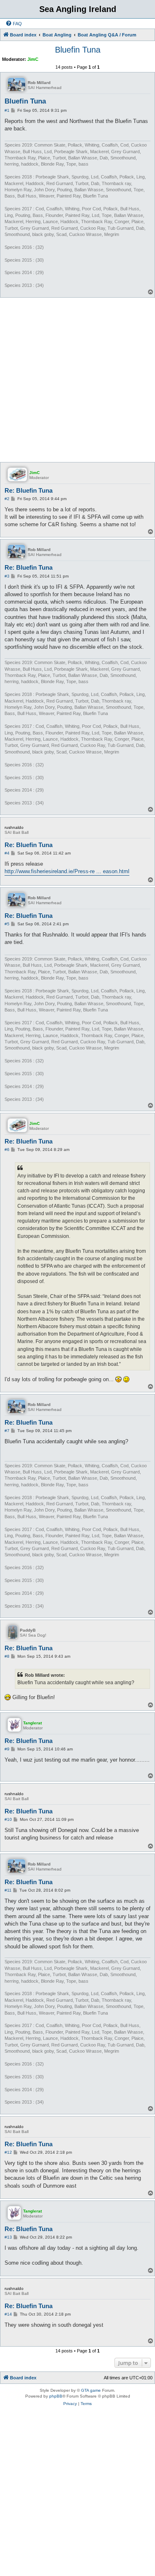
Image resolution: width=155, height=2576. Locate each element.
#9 (7, 1749)
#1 (7, 110)
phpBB (56, 2396)
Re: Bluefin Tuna (29, 490)
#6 (7, 1150)
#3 (7, 576)
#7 (7, 1431)
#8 (7, 1656)
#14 (8, 2314)
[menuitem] (14, 24)
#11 (8, 1890)
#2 (7, 499)
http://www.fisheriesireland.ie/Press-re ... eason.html (67, 871)
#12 (8, 2152)
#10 (8, 1819)
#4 (7, 853)
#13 (8, 2237)
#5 (7, 924)
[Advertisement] (77, 379)
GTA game (91, 2390)
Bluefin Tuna (78, 50)
